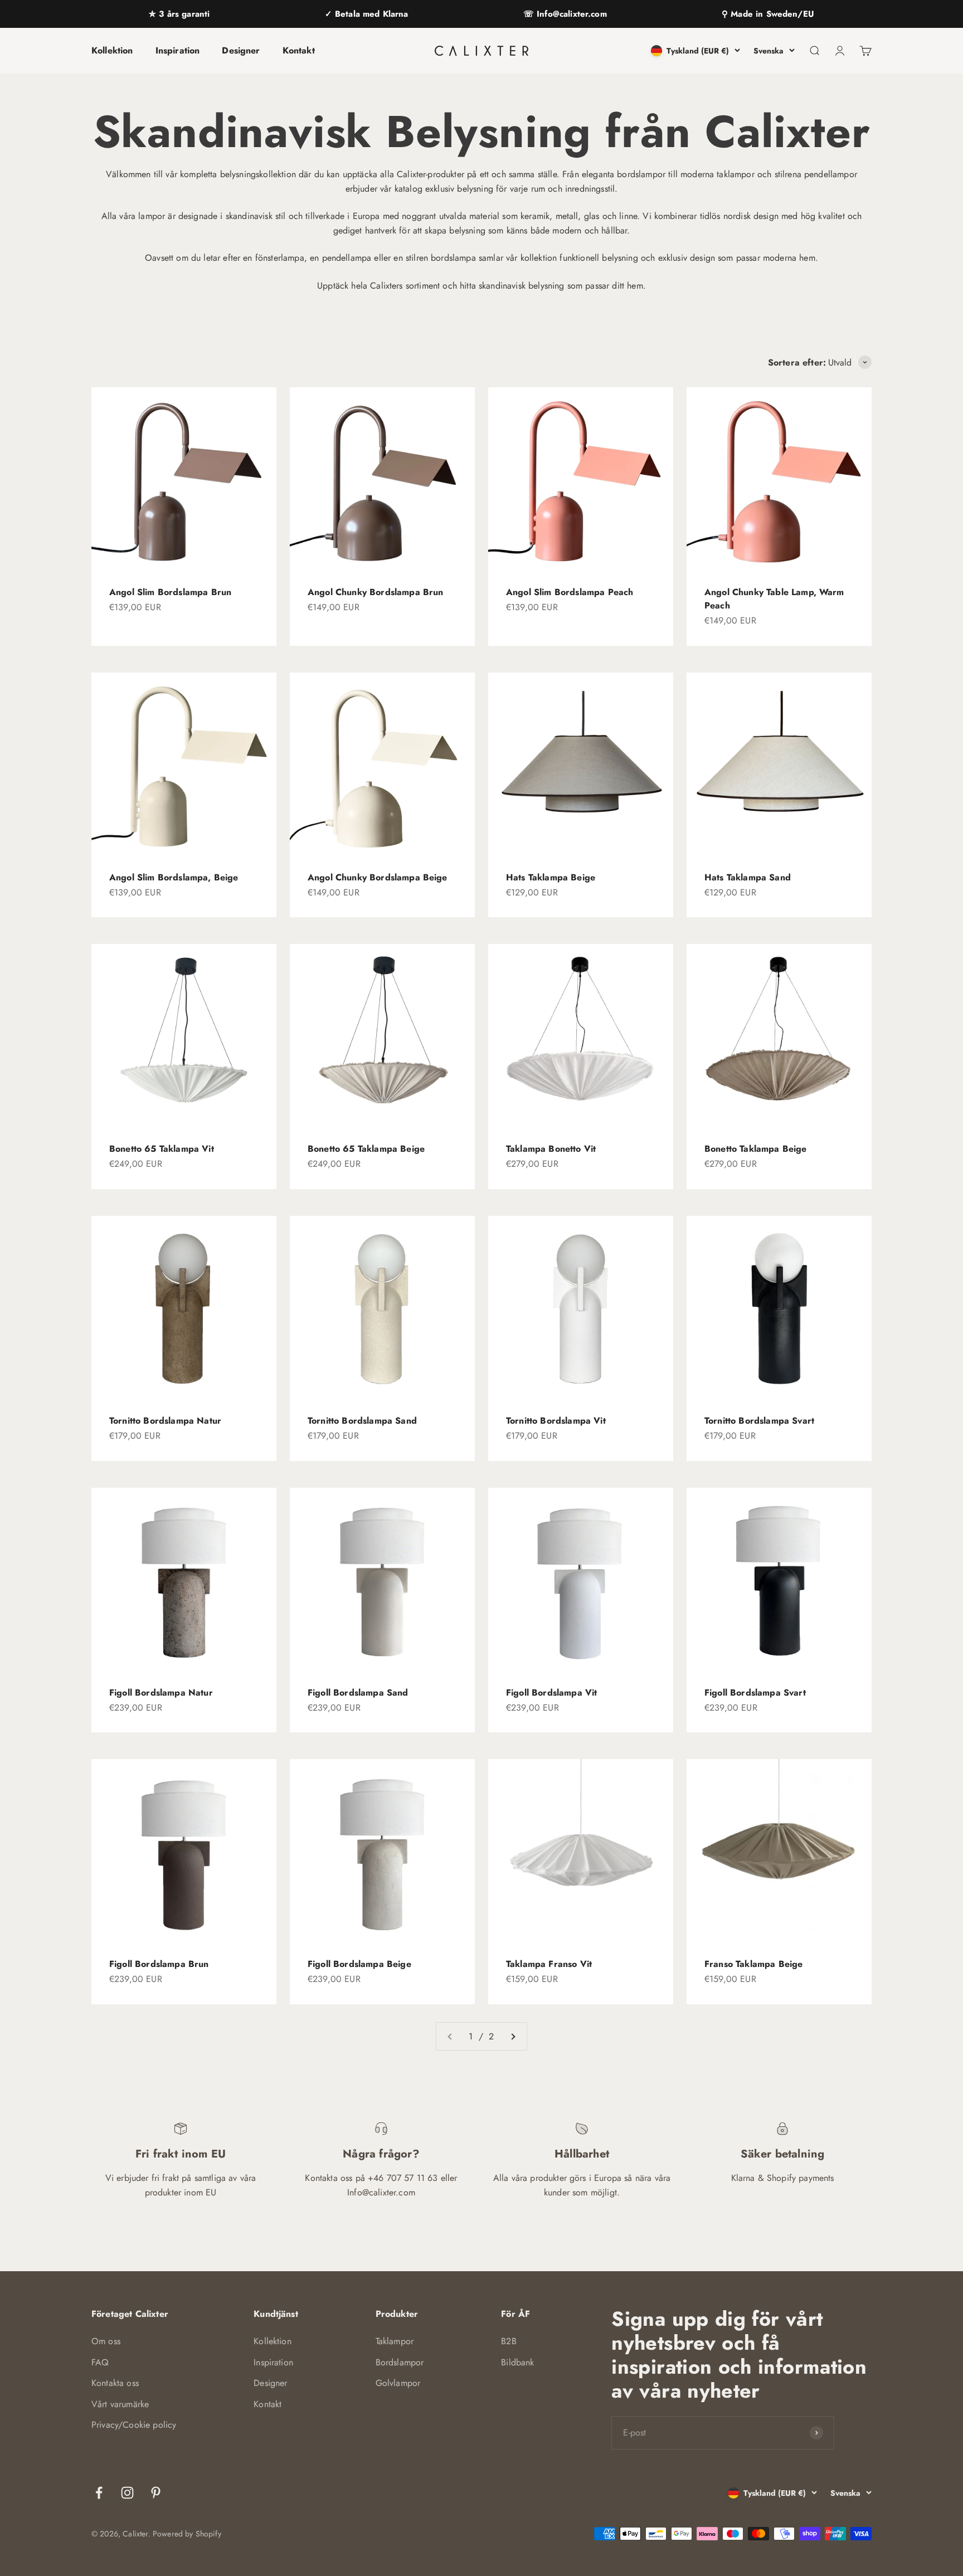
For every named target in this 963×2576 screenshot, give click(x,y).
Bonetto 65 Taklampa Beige (366, 1149)
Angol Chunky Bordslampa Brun (375, 592)
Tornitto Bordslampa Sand (362, 1421)
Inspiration (178, 50)
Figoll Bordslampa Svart (755, 1693)
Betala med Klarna (370, 14)
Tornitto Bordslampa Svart (759, 1421)
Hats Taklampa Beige (551, 877)
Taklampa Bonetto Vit (551, 1149)
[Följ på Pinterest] (156, 2493)
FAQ (100, 2362)
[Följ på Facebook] (99, 2493)
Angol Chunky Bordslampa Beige (378, 877)
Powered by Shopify (187, 2534)
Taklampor (395, 2341)
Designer (241, 50)
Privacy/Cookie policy (134, 2425)
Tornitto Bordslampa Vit (556, 1421)
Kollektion (112, 50)
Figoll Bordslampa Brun (159, 1964)
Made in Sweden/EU (771, 14)
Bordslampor (400, 2362)
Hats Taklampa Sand (748, 877)
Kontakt (299, 50)
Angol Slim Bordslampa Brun (170, 592)
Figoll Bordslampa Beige (359, 1964)
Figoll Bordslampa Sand (358, 1693)
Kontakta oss (115, 2383)
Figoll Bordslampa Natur (161, 1693)
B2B (509, 2341)
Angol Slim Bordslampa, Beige (174, 877)
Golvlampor (398, 2383)
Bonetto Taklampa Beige (756, 1149)
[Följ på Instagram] (127, 2493)
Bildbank (517, 2362)
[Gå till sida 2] (513, 2037)
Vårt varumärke (120, 2404)
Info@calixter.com (570, 14)
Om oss (106, 2341)
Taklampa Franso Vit (549, 1964)
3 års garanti (183, 14)
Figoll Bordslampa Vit (551, 1693)
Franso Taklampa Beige (753, 1964)
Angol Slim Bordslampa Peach (570, 592)
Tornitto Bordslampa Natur (165, 1421)
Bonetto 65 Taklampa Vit (162, 1149)
